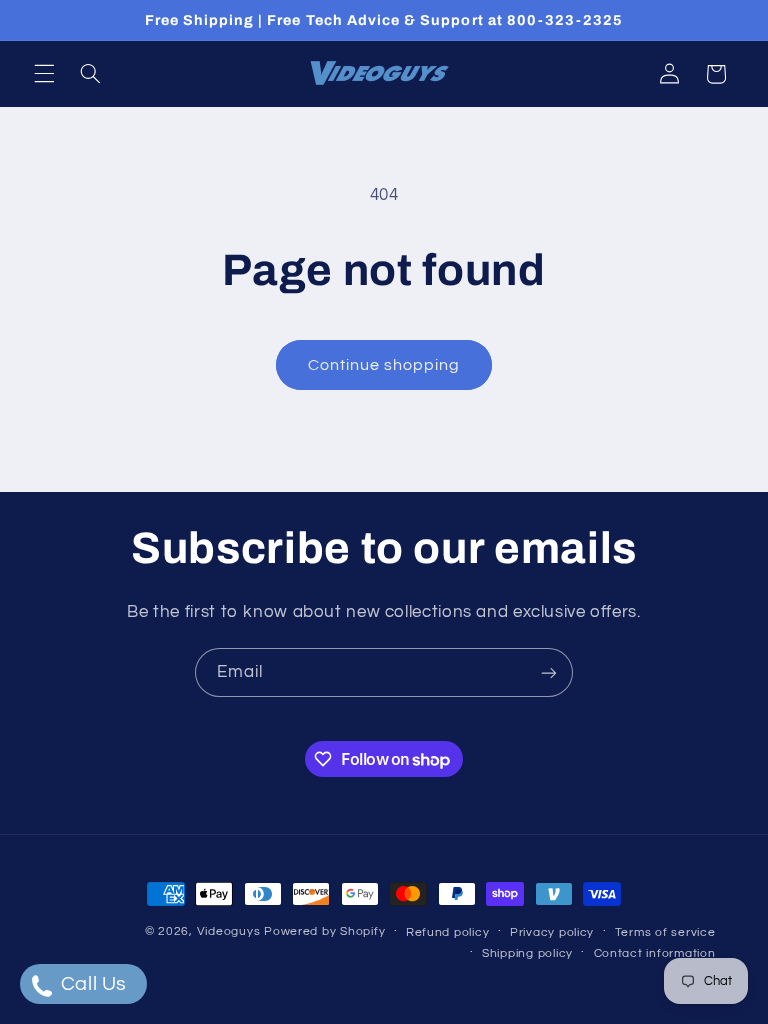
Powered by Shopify (324, 931)
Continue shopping (384, 365)
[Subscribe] (549, 672)
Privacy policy (552, 932)
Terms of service (665, 932)
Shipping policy (527, 953)
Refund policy (448, 932)
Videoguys (229, 931)
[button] (44, 74)
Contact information (655, 953)
